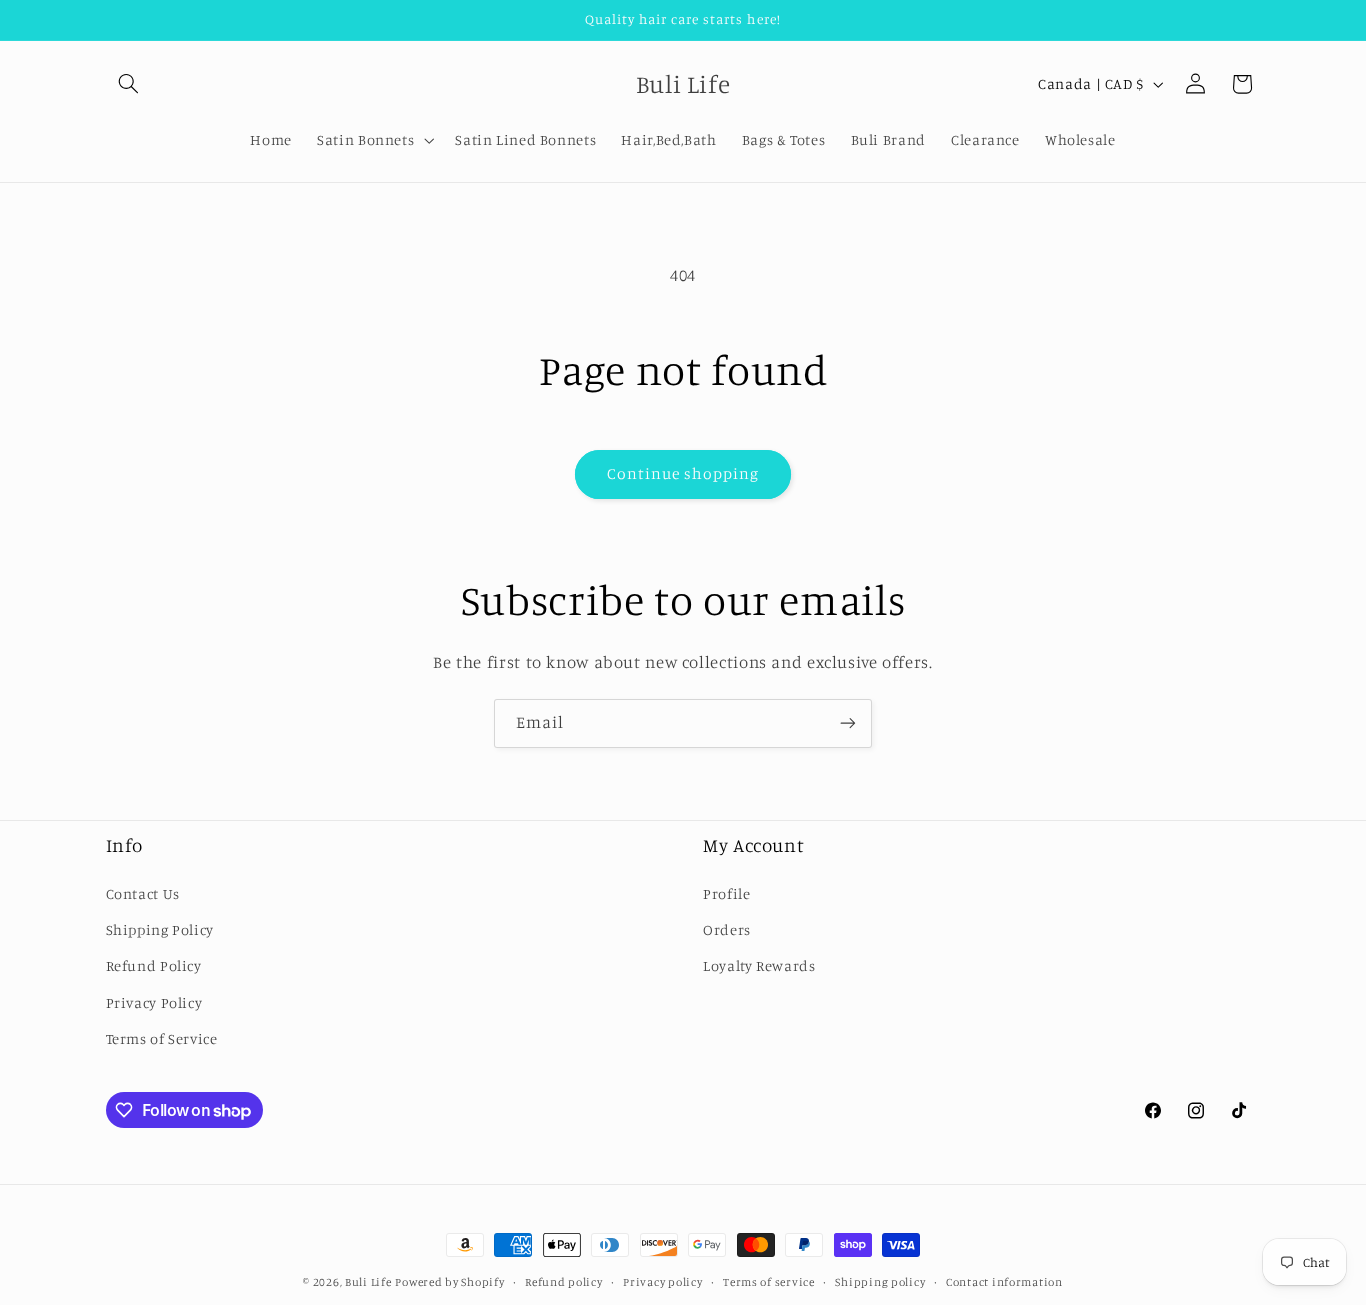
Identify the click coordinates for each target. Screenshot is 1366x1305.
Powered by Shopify (449, 1282)
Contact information (1004, 1282)
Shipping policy (880, 1282)
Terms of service (769, 1282)
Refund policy (564, 1282)
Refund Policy (154, 965)
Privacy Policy (154, 1002)
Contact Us (143, 893)
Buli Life (368, 1282)
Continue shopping (683, 473)
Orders (727, 929)
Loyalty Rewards (759, 965)
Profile (726, 893)
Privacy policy (662, 1282)
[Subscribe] (848, 723)
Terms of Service (162, 1038)
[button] (129, 84)
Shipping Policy (160, 929)
